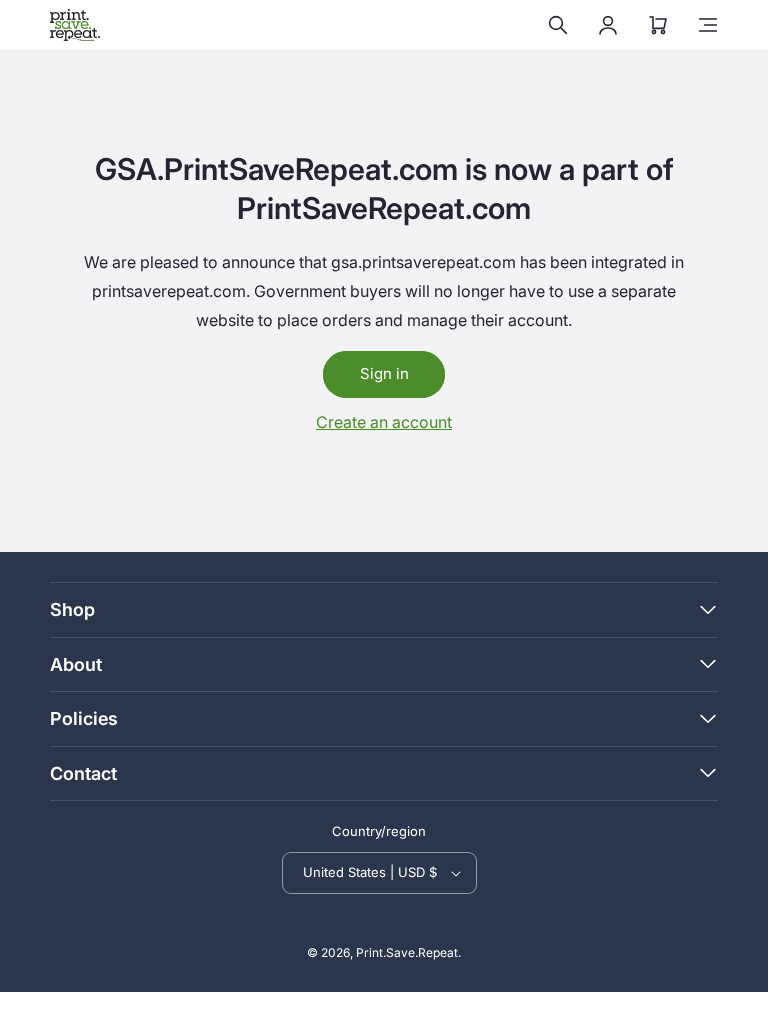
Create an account (384, 422)
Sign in (384, 373)
